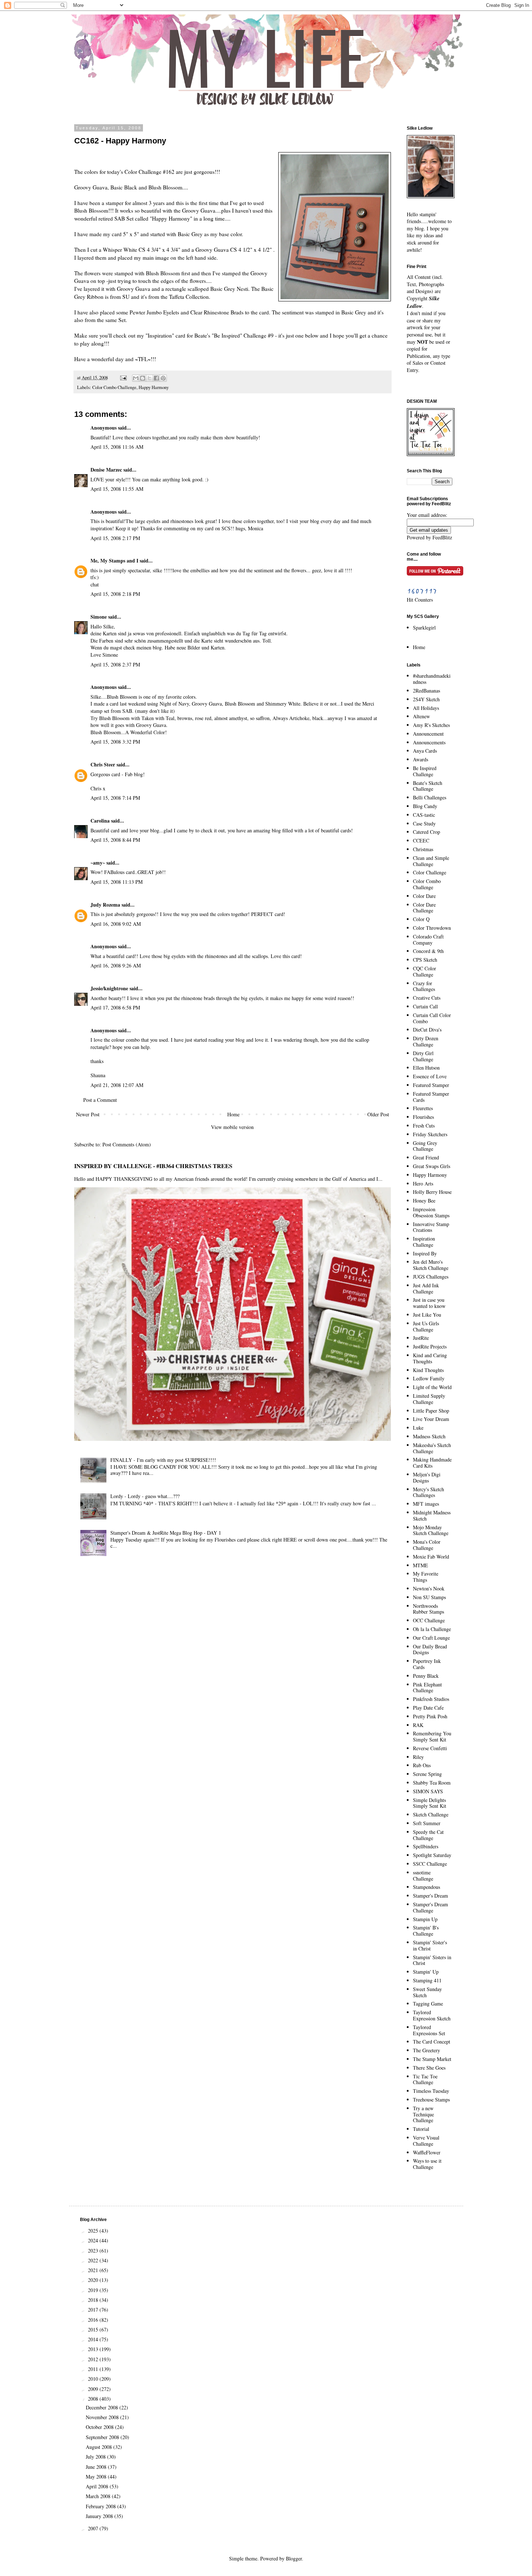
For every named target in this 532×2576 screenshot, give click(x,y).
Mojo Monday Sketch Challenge (431, 1530)
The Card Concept (432, 2042)
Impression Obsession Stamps (431, 1212)
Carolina (100, 821)
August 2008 (100, 2447)
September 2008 (103, 2437)
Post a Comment (100, 1100)
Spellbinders (426, 1846)
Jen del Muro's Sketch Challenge (431, 1265)
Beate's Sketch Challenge (428, 786)
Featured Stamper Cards (431, 1097)
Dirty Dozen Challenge (426, 1041)
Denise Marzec (106, 470)
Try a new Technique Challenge (423, 2114)
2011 (94, 2369)
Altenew (421, 716)
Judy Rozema (105, 905)
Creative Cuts (427, 998)
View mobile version (232, 1127)
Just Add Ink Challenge (426, 1288)
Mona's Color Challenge (427, 1545)
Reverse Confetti (430, 1748)
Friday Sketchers (430, 1134)
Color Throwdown (432, 928)
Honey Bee (424, 1201)
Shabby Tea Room (432, 1783)
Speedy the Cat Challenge (428, 1835)
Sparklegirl (424, 628)
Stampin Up (425, 1919)
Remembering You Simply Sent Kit (432, 1736)
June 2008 (97, 2467)
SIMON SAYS (428, 1791)
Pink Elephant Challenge (427, 1688)
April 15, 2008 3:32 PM (115, 742)
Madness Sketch (429, 1436)
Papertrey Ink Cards (427, 1664)
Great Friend (426, 1157)
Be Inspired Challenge (425, 771)
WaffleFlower (427, 2152)
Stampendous (427, 1887)
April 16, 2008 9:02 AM (116, 924)
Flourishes (423, 1117)
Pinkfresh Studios (431, 1699)
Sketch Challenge (431, 1814)
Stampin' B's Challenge (426, 1931)
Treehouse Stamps (431, 2100)
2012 (94, 2359)
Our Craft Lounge (431, 1638)
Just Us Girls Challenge (426, 1326)
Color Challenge (430, 872)
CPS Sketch (425, 960)
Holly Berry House (432, 1192)
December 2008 (103, 2407)
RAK (418, 1725)
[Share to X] (149, 378)
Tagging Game (428, 2004)
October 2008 (100, 2427)
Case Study (424, 823)
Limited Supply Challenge (429, 1399)
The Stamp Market (432, 2059)
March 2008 (99, 2496)
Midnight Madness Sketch (432, 1515)
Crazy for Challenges (424, 986)
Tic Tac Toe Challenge (425, 2079)
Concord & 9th (428, 951)
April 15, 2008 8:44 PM (115, 840)
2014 (94, 2339)
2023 (94, 2251)
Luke (418, 1428)
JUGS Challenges (431, 1277)
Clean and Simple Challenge (431, 861)
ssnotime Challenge (423, 1875)
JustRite (421, 1338)
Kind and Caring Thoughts (430, 1358)
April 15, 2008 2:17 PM (115, 538)
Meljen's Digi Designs (427, 1477)
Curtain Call (425, 1006)
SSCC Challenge (430, 1864)
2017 (94, 2310)
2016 (94, 2320)
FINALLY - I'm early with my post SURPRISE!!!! (163, 1460)
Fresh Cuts (424, 1126)
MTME (421, 1565)
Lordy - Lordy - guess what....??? (145, 1496)
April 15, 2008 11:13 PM (117, 882)
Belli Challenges (430, 797)
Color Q (421, 919)
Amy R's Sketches (431, 725)
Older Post (378, 1114)
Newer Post (88, 1114)
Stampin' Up (426, 1972)
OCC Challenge (429, 1620)
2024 (94, 2240)
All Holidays (426, 708)
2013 (94, 2349)
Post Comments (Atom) (127, 1144)
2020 (94, 2280)
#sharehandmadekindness (432, 679)
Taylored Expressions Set (429, 2030)
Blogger (294, 2558)
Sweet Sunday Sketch (427, 1992)
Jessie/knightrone (109, 988)
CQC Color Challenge (425, 971)
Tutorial (421, 2129)
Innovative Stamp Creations (431, 1227)
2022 (94, 2260)
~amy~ (98, 863)
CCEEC (421, 840)
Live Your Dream (431, 1419)
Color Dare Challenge (424, 908)
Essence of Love (430, 1076)
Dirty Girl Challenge (423, 1056)
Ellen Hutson (426, 1068)
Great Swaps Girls (432, 1166)
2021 (94, 2270)
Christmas (423, 849)
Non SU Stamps (429, 1597)
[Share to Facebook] (156, 378)
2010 (94, 2379)
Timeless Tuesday (431, 2091)
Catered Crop (427, 832)
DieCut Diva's (427, 1030)
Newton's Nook (429, 1588)
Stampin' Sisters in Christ (432, 1960)
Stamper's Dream (430, 1896)
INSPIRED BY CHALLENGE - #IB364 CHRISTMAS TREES (153, 1166)
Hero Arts (423, 1184)
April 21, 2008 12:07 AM (117, 1085)
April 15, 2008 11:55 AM (117, 489)
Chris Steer (103, 764)
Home (233, 1114)
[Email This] (136, 378)
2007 (94, 2528)
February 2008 (102, 2506)
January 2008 (100, 2516)
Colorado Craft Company (428, 940)
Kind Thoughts (428, 1370)
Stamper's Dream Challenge (430, 1907)
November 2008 (103, 2417)
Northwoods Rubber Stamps (428, 1609)
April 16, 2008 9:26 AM (116, 965)
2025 (94, 2231)
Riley (418, 1757)
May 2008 (97, 2477)
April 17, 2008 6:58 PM (115, 1007)
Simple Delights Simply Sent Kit (430, 1803)
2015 (94, 2330)
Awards (421, 759)
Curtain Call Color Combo (432, 1018)
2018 (94, 2300)
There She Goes (429, 2068)
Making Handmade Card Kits (432, 1463)
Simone (99, 617)
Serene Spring (427, 1774)
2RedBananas (427, 691)
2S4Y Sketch (426, 699)
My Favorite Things (426, 1577)
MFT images (426, 1504)
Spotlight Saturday (432, 1855)
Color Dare (424, 896)
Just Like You (427, 1315)
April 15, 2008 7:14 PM (115, 798)
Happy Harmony (154, 387)
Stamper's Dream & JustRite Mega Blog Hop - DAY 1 (166, 1533)
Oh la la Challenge (432, 1629)
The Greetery (427, 2050)
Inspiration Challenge (424, 1242)
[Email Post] (123, 378)
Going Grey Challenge (425, 1146)
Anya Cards (425, 751)
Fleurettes (423, 1108)
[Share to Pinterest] (163, 378)
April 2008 (98, 2486)
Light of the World (432, 1387)
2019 (94, 2290)
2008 (94, 2399)
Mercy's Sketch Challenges (428, 1492)
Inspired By (425, 1253)
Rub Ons (422, 1765)
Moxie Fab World (431, 1557)
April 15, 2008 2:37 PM (115, 664)
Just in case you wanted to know (429, 1303)
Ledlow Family (429, 1378)
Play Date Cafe (428, 1708)
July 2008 (96, 2457)
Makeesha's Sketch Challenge (432, 1448)
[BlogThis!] (143, 378)
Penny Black (426, 1676)
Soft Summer (427, 1823)
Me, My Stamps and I (114, 561)
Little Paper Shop (431, 1411)
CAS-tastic (424, 815)
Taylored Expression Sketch (432, 2015)
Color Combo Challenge (114, 387)
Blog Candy (425, 806)
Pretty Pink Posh (430, 1716)
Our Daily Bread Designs (430, 1649)
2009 (94, 2389)
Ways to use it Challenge (427, 2164)
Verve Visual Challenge (426, 2141)
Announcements (429, 742)
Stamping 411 (427, 1980)
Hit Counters (420, 600)
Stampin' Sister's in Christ (430, 1945)
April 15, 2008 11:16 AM (117, 447)
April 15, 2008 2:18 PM (115, 594)
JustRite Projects (430, 1346)
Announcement (428, 734)
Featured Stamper (431, 1085)
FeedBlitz (442, 537)
